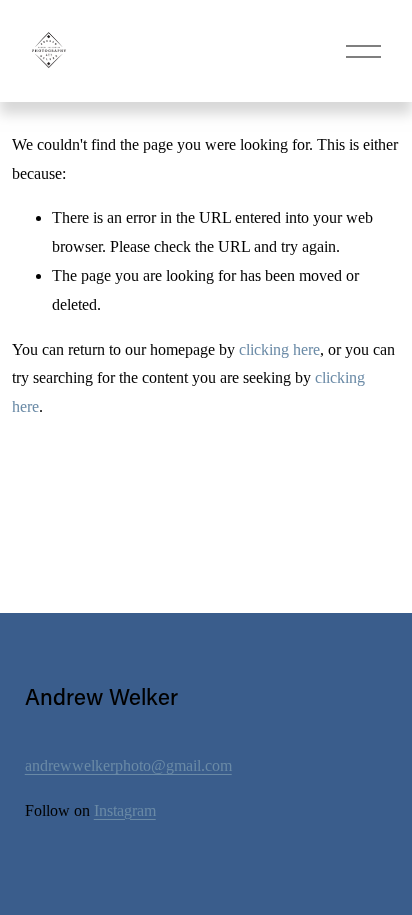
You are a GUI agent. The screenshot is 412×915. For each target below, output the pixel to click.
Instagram (125, 810)
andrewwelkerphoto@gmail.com (128, 765)
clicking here (279, 349)
